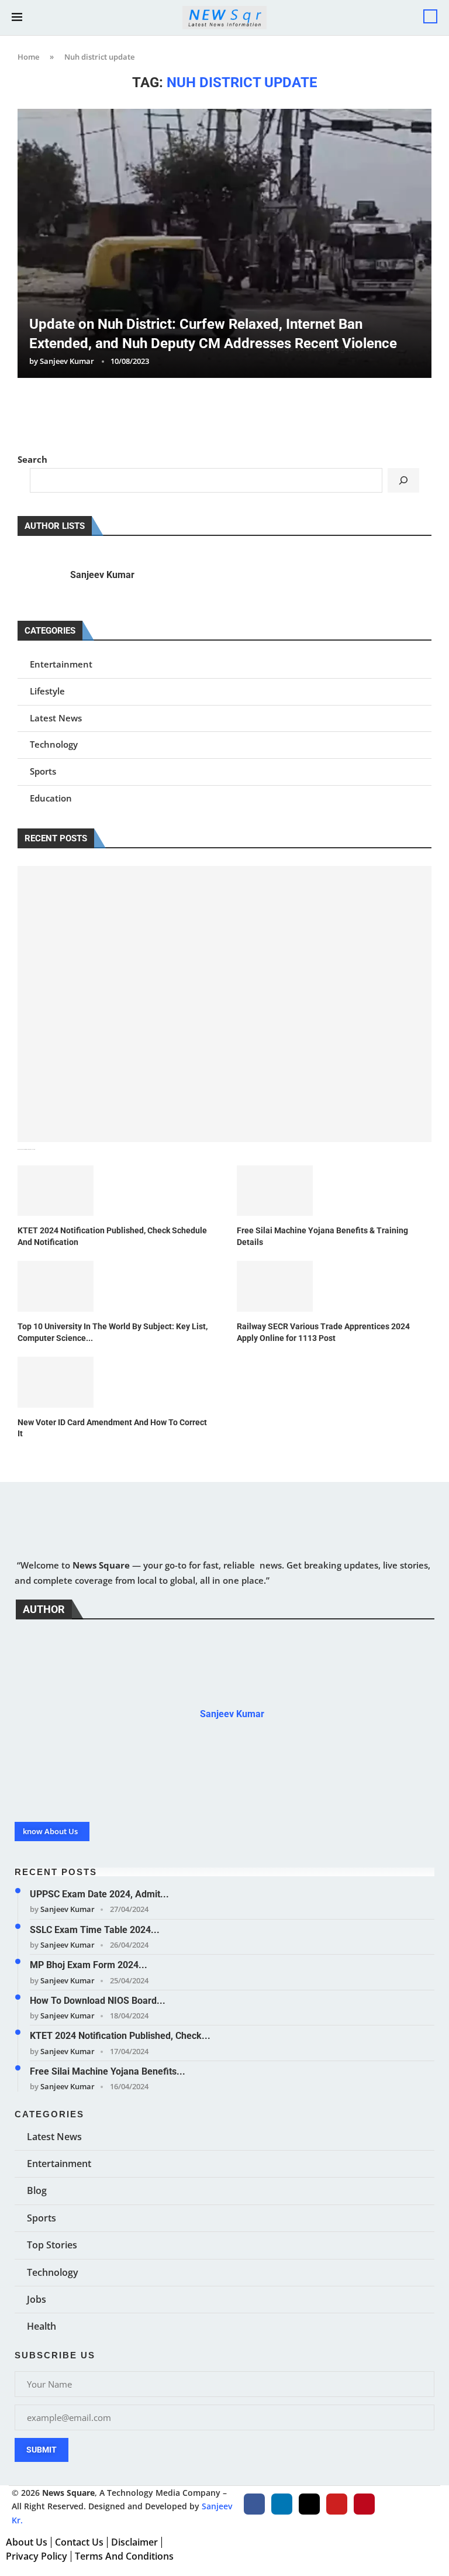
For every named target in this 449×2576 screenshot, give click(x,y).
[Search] (430, 16)
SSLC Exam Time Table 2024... (95, 1930)
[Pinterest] (364, 2504)
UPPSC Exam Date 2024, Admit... (99, 1894)
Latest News (56, 718)
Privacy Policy (37, 2556)
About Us (27, 2542)
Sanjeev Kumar (67, 361)
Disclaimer (134, 2542)
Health (42, 2326)
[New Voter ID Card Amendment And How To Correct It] (56, 1382)
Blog (37, 2190)
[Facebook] (254, 2504)
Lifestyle (47, 691)
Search (32, 459)
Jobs (37, 2299)
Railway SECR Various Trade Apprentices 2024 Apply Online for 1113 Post (323, 1332)
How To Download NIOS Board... (98, 2001)
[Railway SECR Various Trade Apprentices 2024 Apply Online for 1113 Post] (275, 1286)
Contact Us (79, 2542)
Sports (43, 771)
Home (28, 57)
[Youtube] (337, 2504)
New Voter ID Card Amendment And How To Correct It (112, 1428)
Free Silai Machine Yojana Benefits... (108, 2071)
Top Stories (52, 2245)
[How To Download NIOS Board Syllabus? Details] (224, 1004)
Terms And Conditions (124, 2556)
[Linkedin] (282, 2504)
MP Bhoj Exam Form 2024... (89, 1965)
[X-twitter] (309, 2504)
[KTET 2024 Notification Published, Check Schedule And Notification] (56, 1191)
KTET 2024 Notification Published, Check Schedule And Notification (112, 1236)
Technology (54, 744)
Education (51, 798)
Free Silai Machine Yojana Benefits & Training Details (322, 1236)
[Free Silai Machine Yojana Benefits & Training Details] (275, 1191)
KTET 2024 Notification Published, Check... (120, 2036)
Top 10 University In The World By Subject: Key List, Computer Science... (113, 1332)
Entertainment (61, 664)
